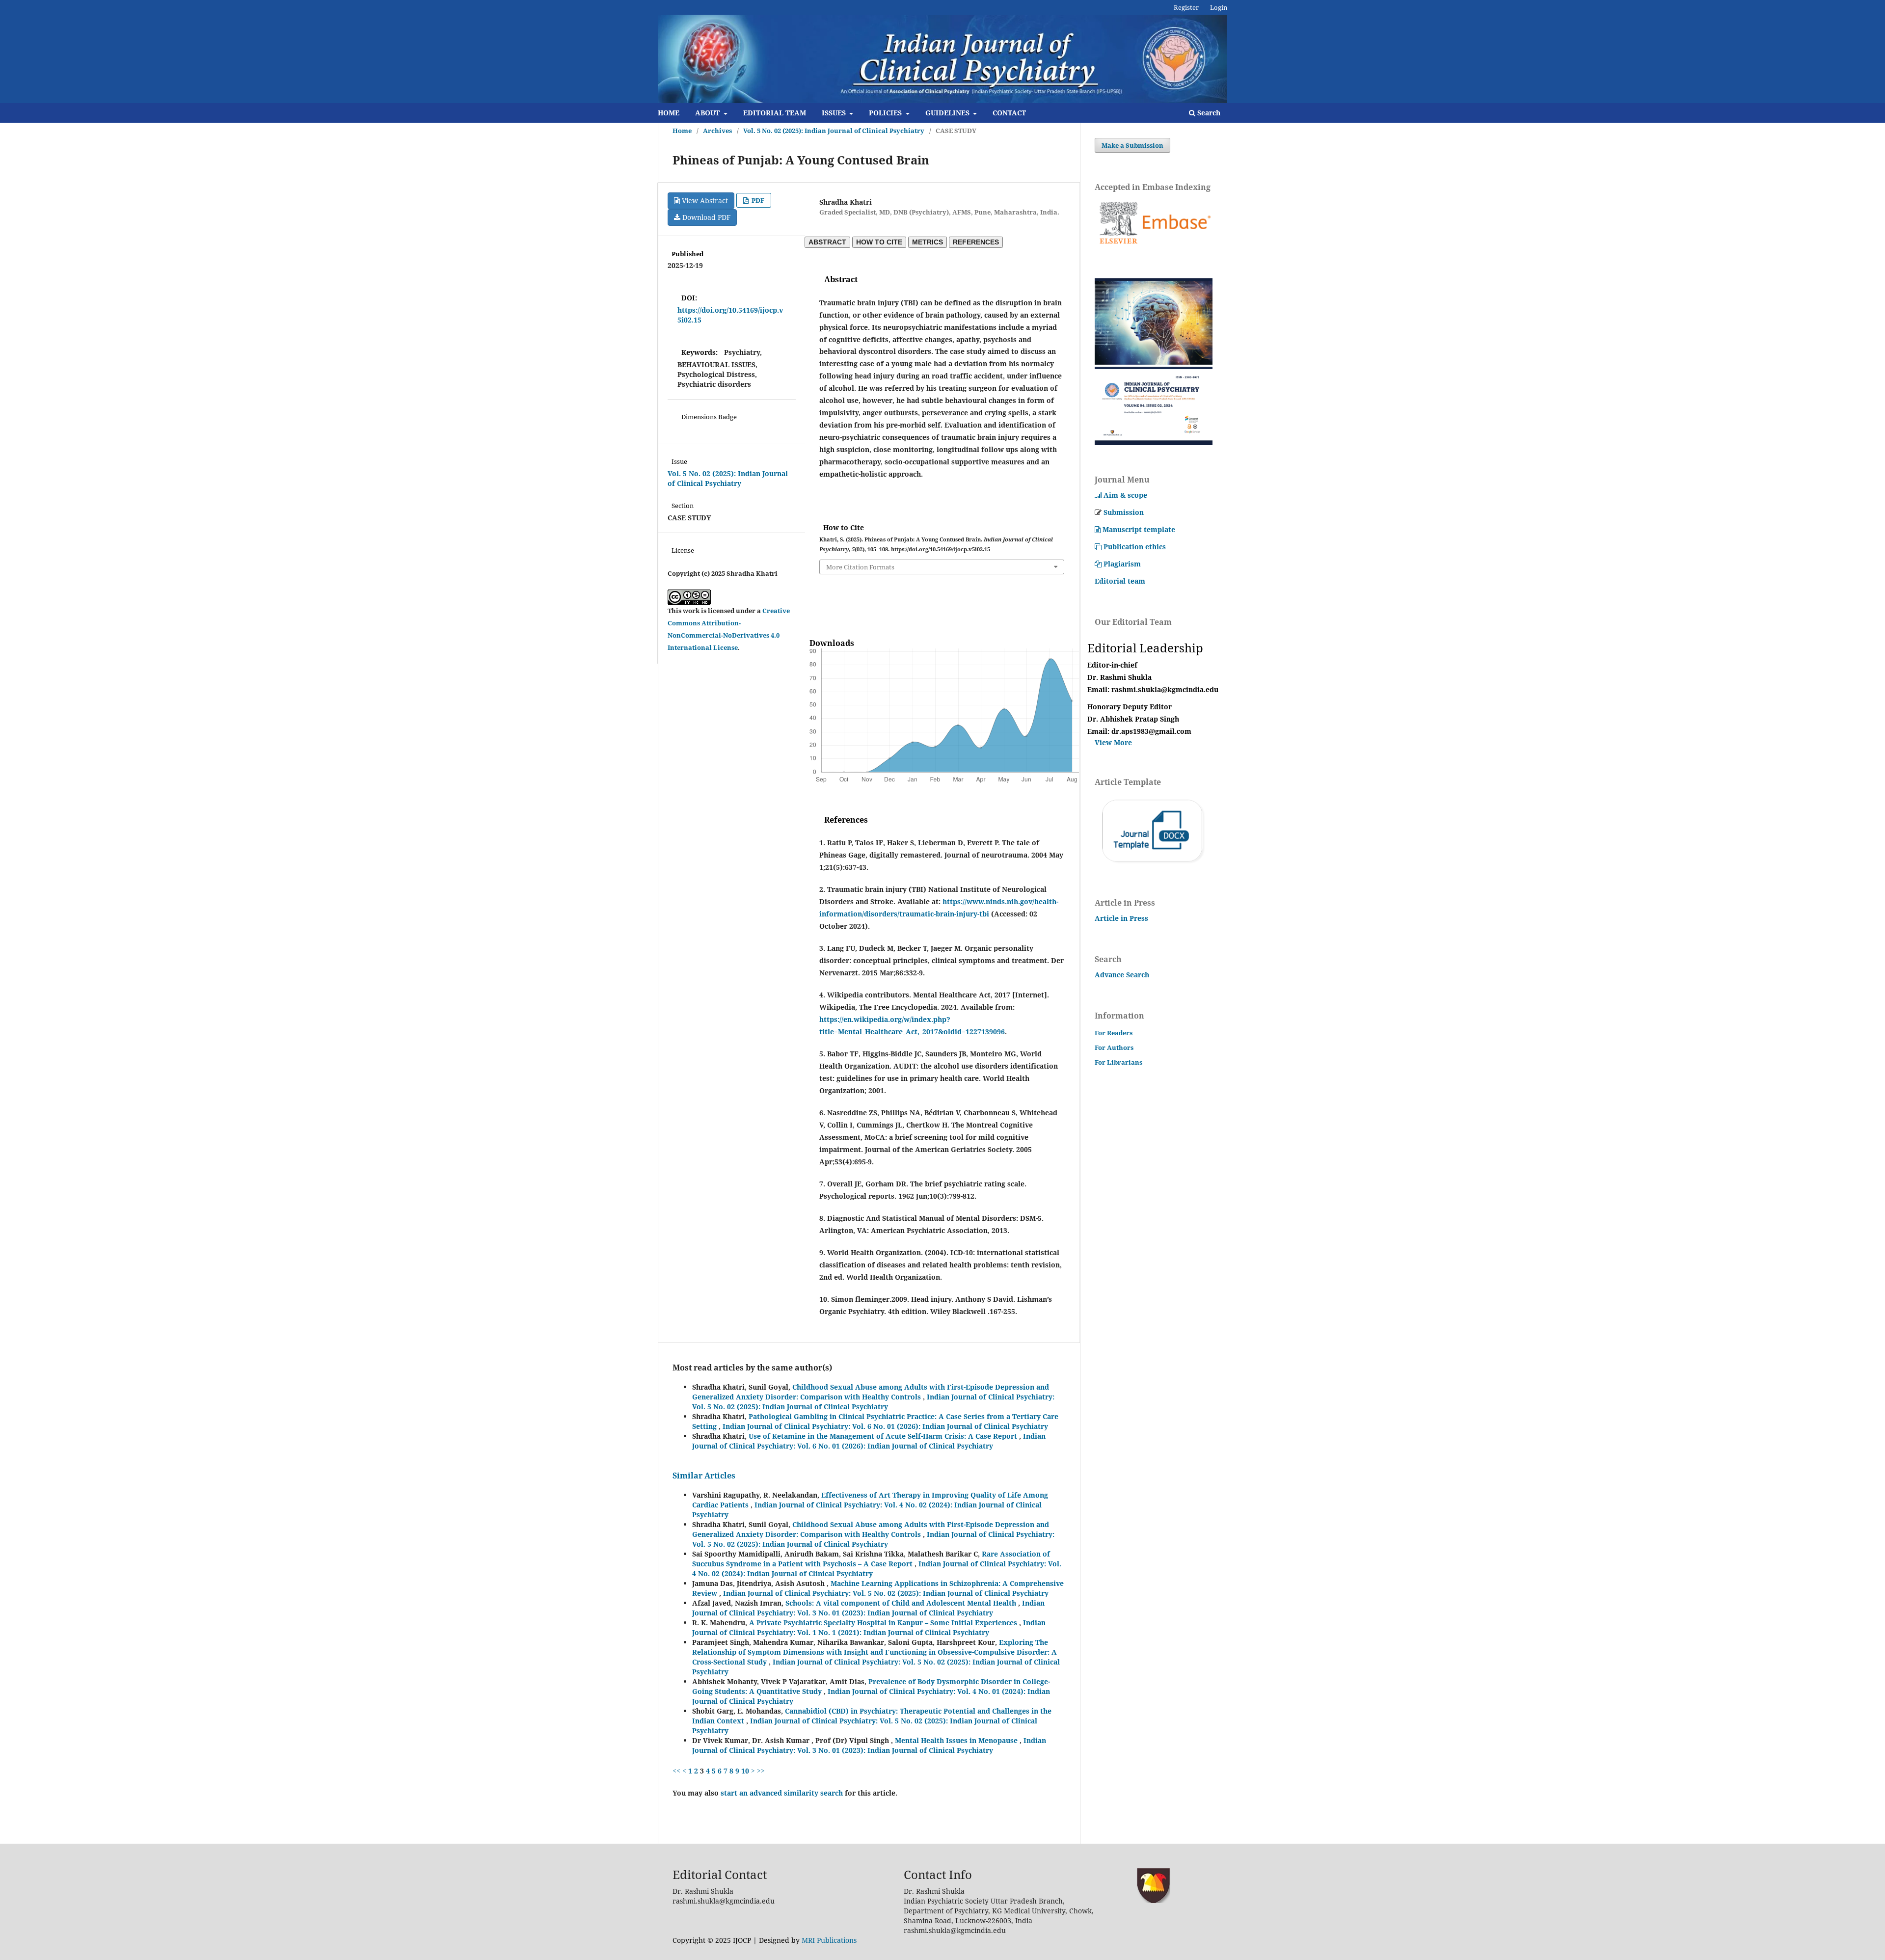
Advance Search (1122, 975)
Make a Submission (1132, 145)
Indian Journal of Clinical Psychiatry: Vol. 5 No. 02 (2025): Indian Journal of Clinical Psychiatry (873, 1402)
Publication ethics (1135, 547)
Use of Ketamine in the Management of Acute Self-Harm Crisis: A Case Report (884, 1436)
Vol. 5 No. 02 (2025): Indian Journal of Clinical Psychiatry (834, 131)
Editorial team (1120, 581)
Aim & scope (1125, 495)
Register (1186, 7)
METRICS (928, 242)
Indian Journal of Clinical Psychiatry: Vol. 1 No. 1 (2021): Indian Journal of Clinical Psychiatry (869, 1627)
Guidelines (948, 113)
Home (669, 113)
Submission (1124, 512)
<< (676, 1771)
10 (745, 1771)
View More (1114, 742)
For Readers (1114, 1033)
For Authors (1114, 1047)
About (708, 113)
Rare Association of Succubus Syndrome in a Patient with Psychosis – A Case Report (871, 1559)
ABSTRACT (827, 242)
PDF (757, 200)
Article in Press (1121, 918)
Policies (886, 113)
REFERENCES (976, 242)
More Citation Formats (860, 567)
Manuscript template (1139, 529)
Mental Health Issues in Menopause (957, 1740)
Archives (717, 131)
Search (1208, 113)
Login (1219, 7)
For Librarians (1118, 1062)
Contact (1009, 113)
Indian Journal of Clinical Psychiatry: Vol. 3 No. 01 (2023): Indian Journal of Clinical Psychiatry (868, 1608)
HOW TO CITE (879, 242)
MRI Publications (829, 1940)
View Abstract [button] (704, 201)
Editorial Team (775, 113)
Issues (835, 113)
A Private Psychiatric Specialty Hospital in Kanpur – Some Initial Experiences (884, 1623)
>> (761, 1771)
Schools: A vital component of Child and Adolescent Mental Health (902, 1603)
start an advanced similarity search (782, 1793)
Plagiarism (1122, 564)
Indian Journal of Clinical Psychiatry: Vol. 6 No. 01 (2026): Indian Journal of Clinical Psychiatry (885, 1426)
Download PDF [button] (705, 217)
